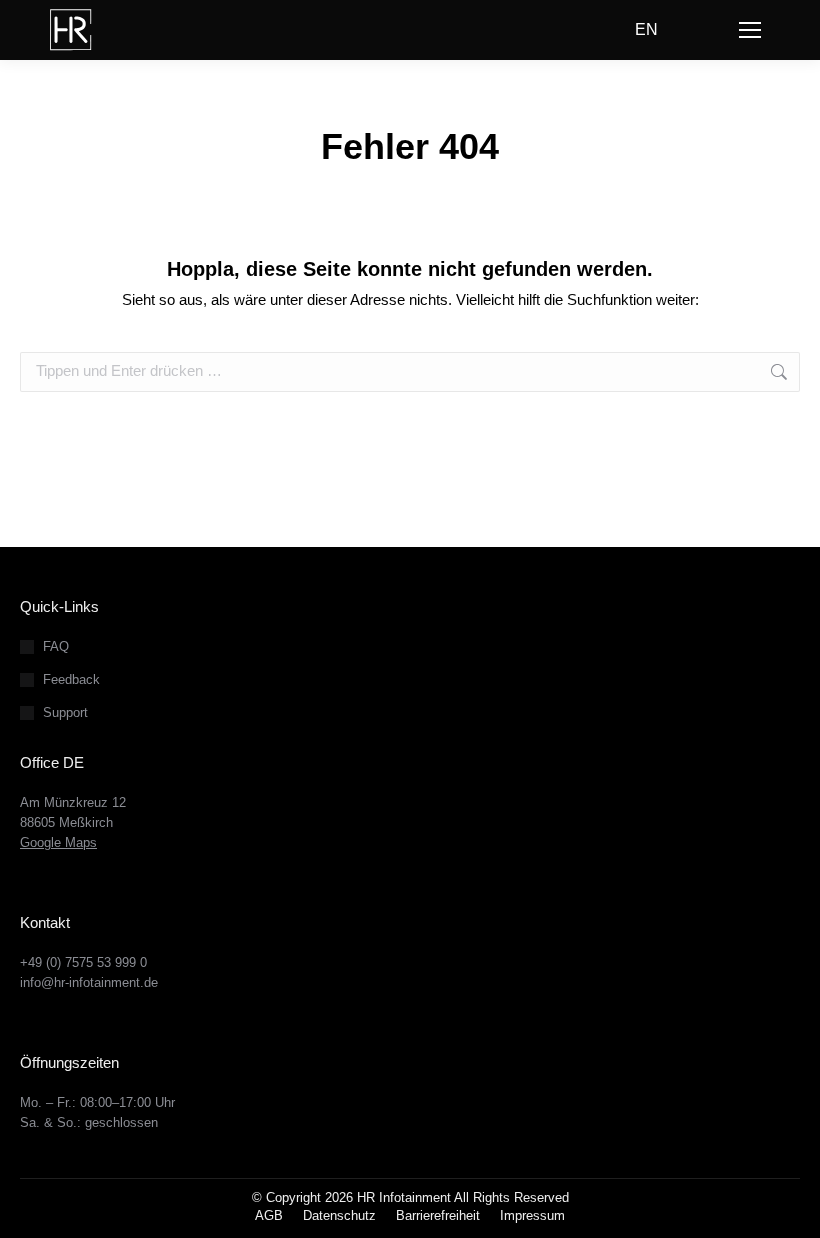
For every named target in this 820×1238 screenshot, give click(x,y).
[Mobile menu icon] (750, 30)
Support (65, 712)
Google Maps (58, 842)
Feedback (71, 679)
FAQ (56, 646)
